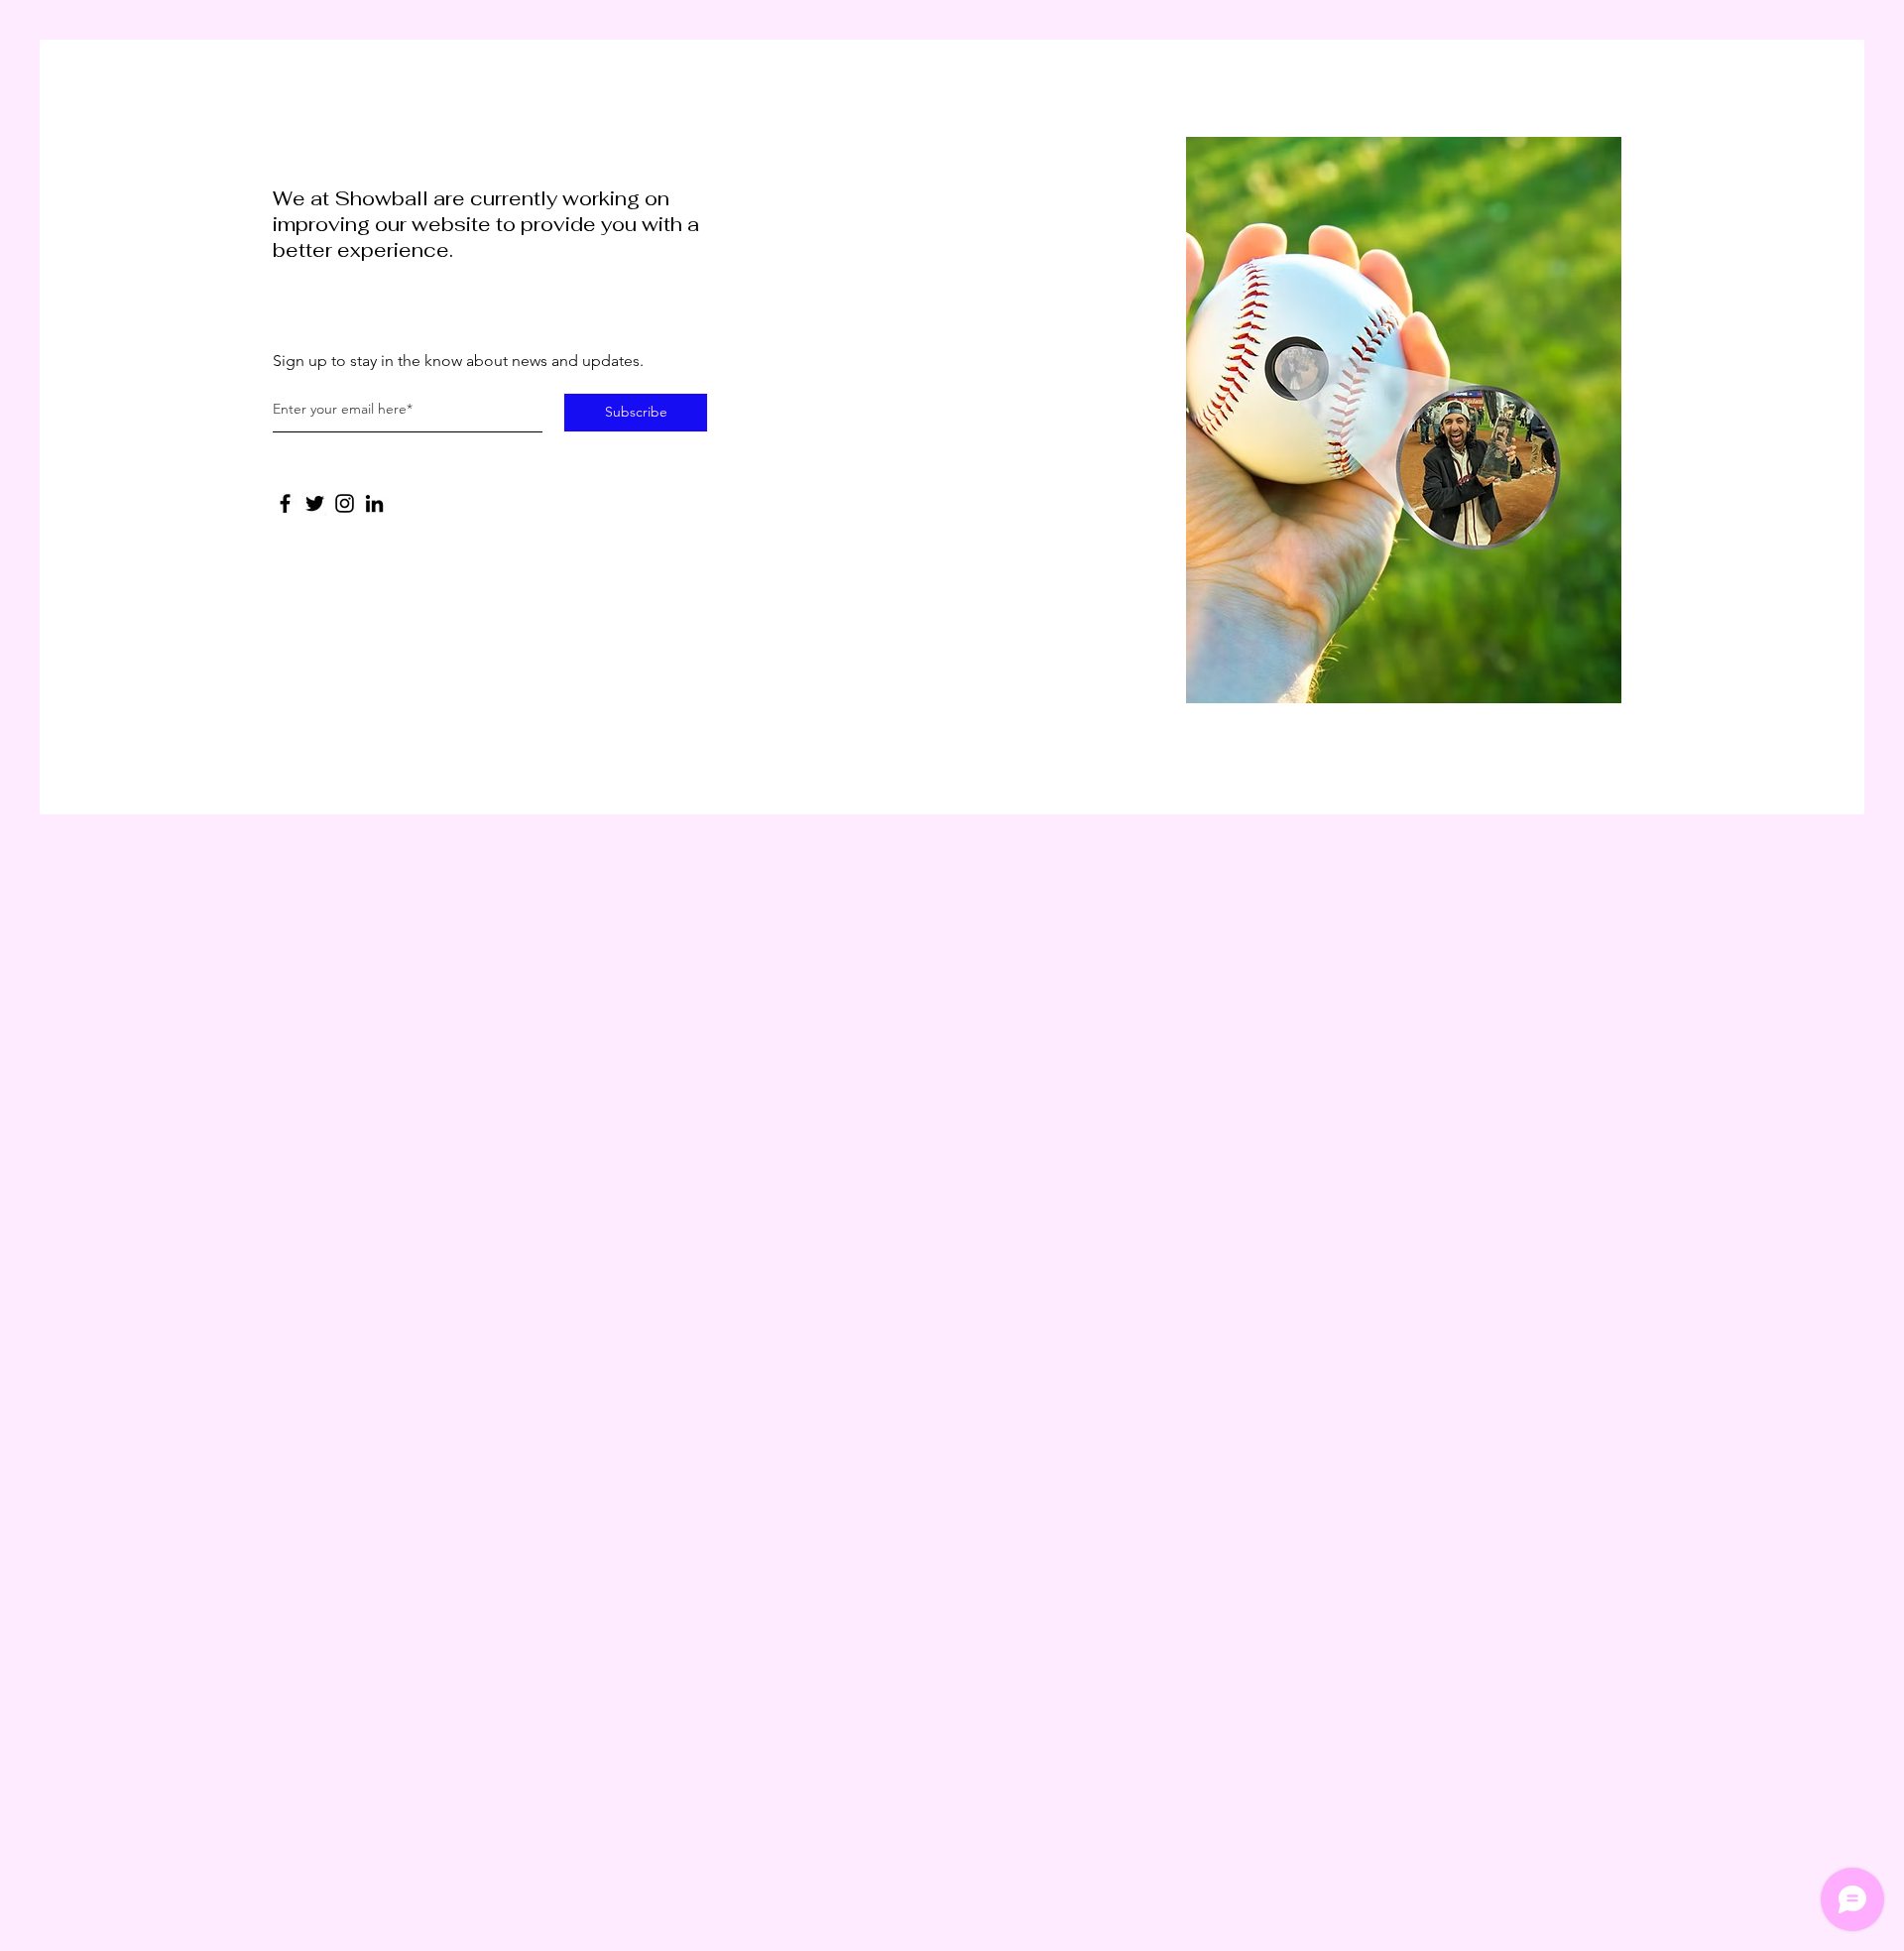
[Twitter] (315, 503)
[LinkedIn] (374, 503)
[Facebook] (285, 503)
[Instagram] (345, 503)
